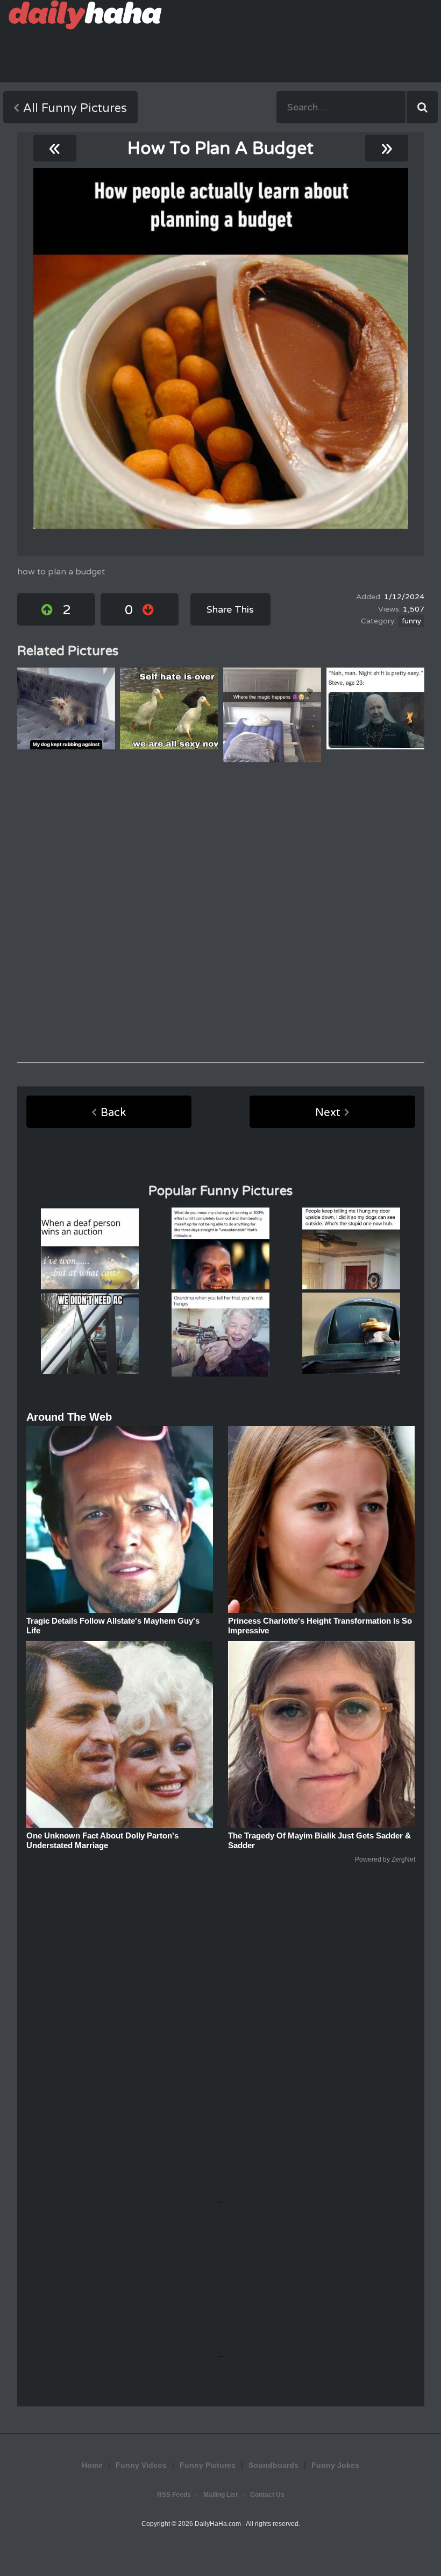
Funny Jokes (335, 2465)
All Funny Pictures (75, 108)
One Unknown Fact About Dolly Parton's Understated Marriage (102, 1840)
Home (92, 2465)
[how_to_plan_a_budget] (221, 348)
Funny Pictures (208, 2465)
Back (113, 1113)
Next (328, 1113)
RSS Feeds (174, 2495)
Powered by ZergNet (385, 1859)
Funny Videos (141, 2465)
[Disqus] (221, 913)
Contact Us (267, 2495)
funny (411, 621)
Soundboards (273, 2465)
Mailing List (220, 2495)
